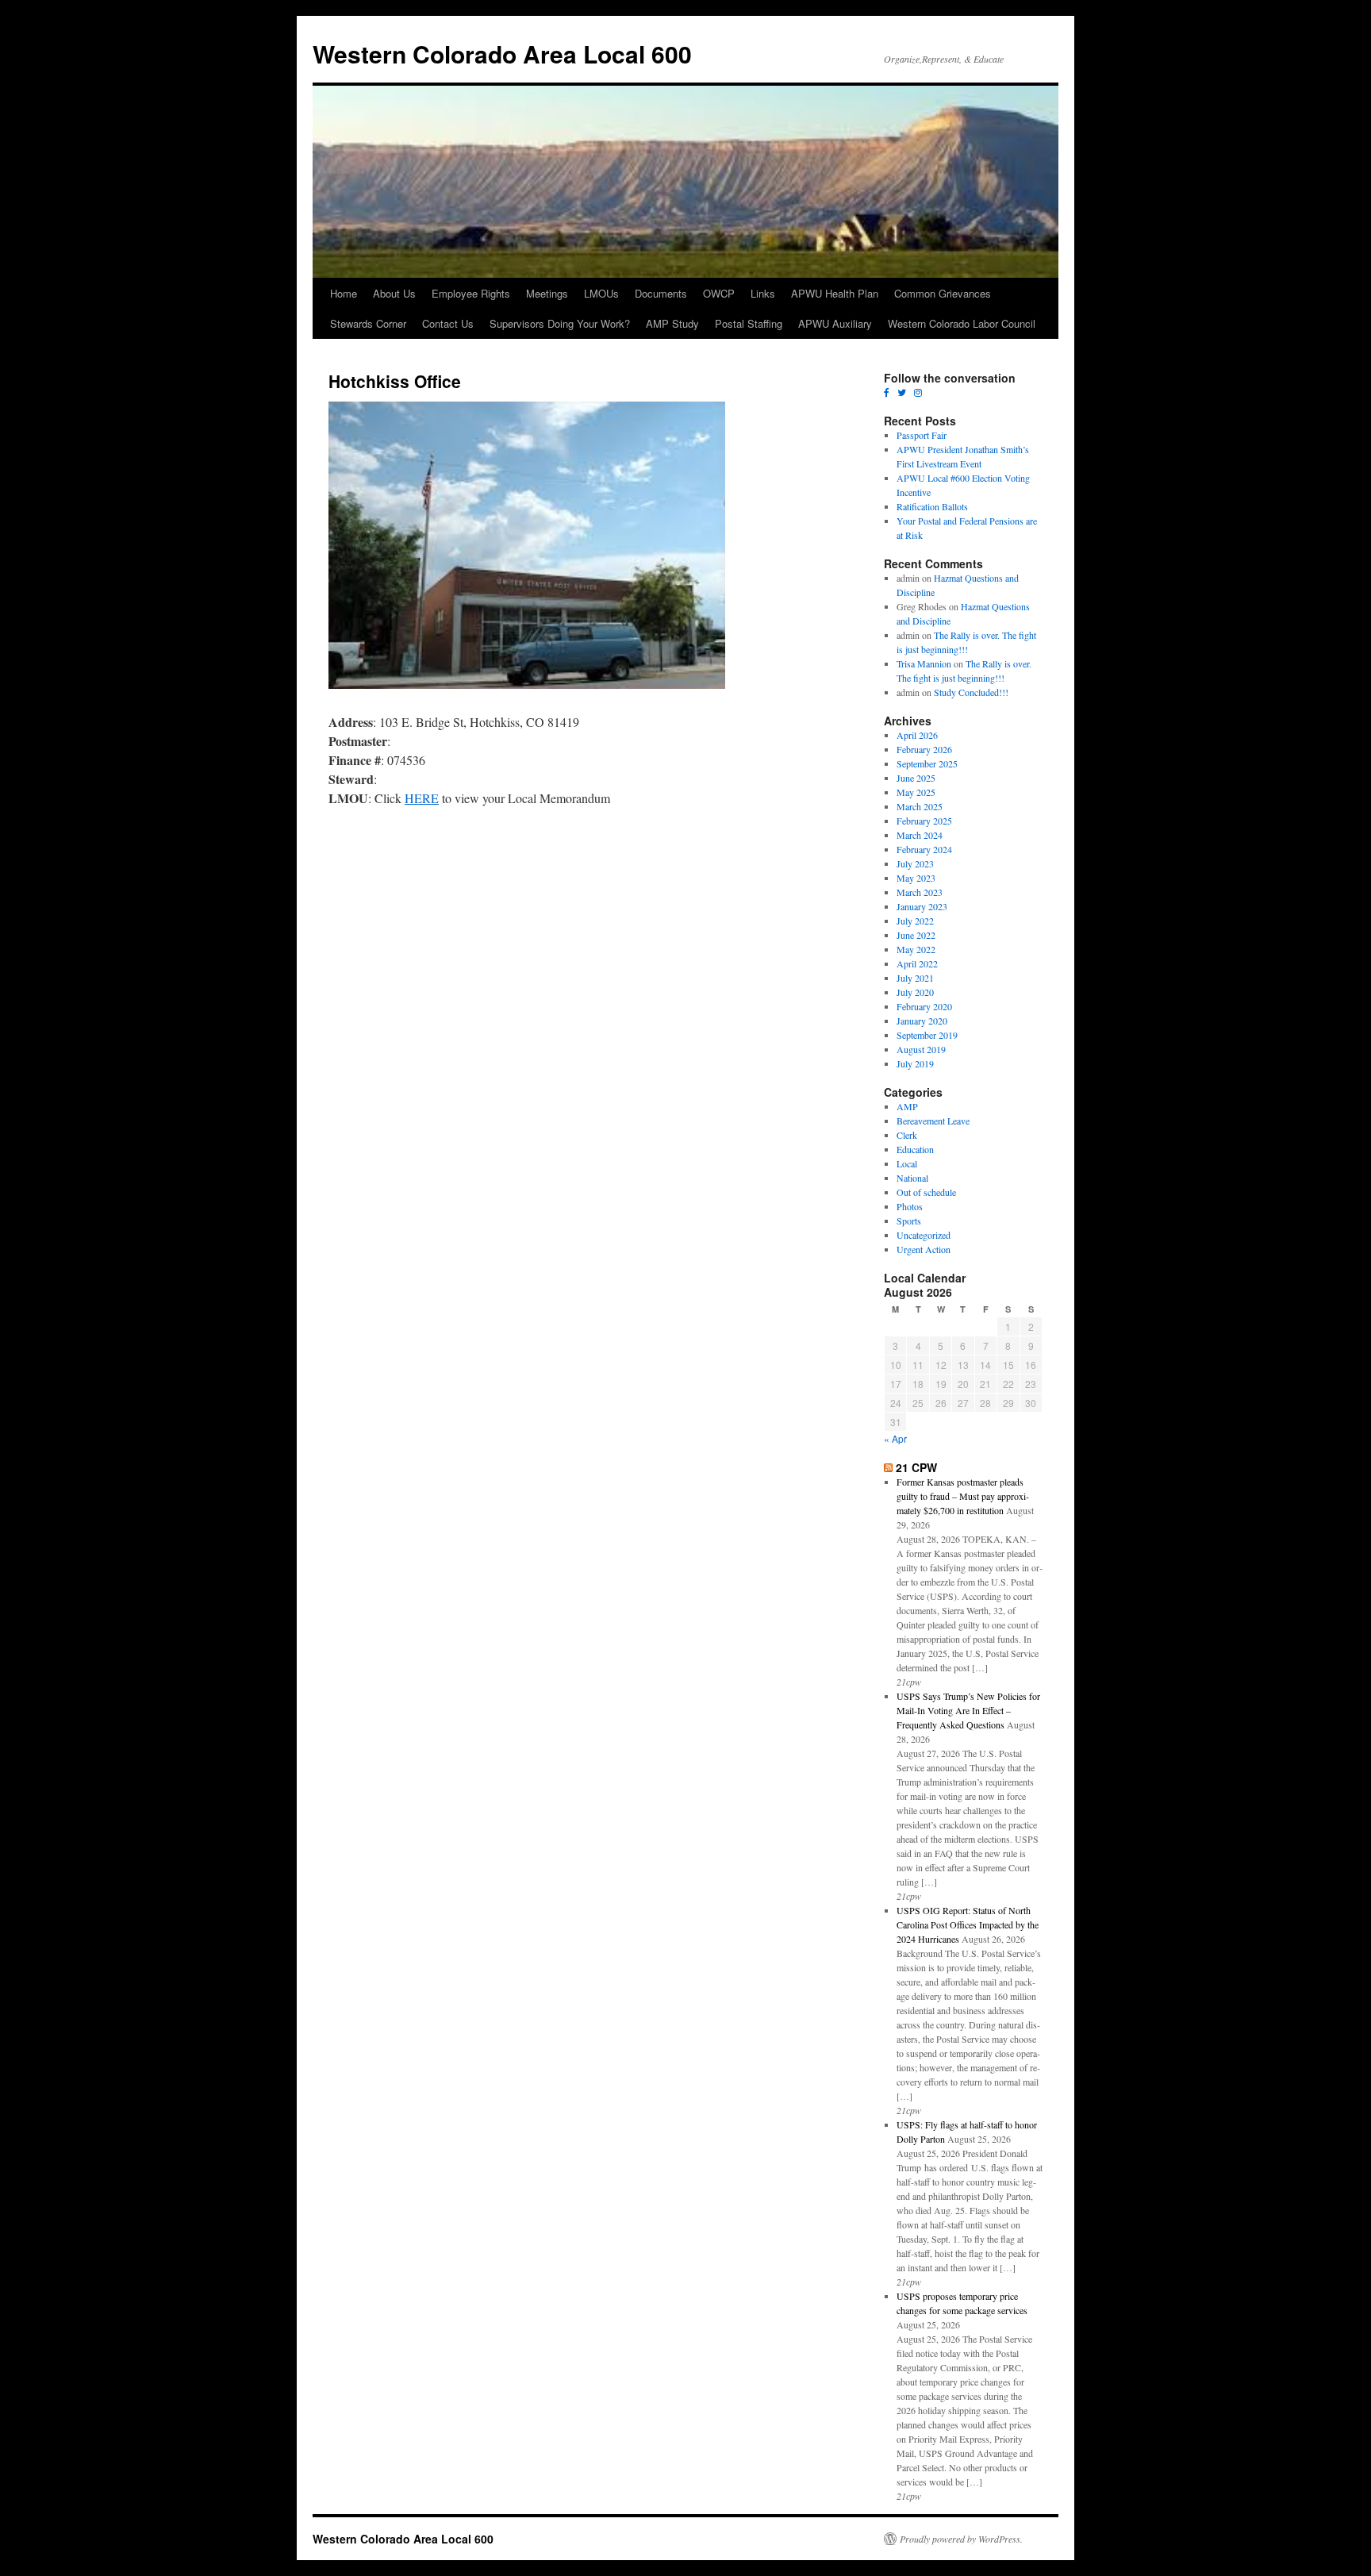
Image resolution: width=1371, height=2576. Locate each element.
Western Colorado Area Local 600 (502, 54)
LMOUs (601, 293)
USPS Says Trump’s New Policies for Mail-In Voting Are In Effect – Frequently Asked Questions (968, 1710)
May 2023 (916, 878)
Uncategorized (924, 1235)
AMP (907, 1106)
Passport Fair (922, 435)
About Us (394, 293)
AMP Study (672, 323)
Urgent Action (924, 1249)
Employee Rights (471, 293)
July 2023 (915, 863)
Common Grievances (943, 293)
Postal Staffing (749, 323)
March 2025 (920, 806)
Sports (909, 1221)
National (912, 1178)
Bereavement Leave (933, 1121)
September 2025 (927, 763)
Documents (661, 293)
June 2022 (916, 935)
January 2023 (922, 906)
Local (907, 1163)
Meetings (547, 293)
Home (344, 293)
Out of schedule (926, 1192)
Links (763, 293)
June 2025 (916, 778)
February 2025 (924, 821)
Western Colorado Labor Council (962, 323)
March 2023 (920, 892)
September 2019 (927, 1035)
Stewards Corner (368, 323)
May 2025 (916, 792)
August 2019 (921, 1049)
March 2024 (920, 835)
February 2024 (924, 849)
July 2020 (915, 992)
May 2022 (916, 949)
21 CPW (916, 1467)
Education (915, 1149)
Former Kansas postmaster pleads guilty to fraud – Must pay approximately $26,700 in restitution (963, 1496)
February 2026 (924, 749)
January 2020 (922, 1021)
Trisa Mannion (924, 663)
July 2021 (915, 978)
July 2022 (915, 921)
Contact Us (448, 323)
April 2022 (917, 963)
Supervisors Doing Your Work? (560, 323)
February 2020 (924, 1006)
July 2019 (915, 1063)
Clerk (907, 1135)
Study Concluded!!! (971, 692)
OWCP (719, 293)
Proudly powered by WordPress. (961, 2539)
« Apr (895, 1438)
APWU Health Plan (835, 293)
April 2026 (917, 735)
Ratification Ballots (932, 506)
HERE (422, 798)
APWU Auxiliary (835, 323)
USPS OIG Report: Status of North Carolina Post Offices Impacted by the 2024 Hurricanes (968, 1924)
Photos (910, 1206)
